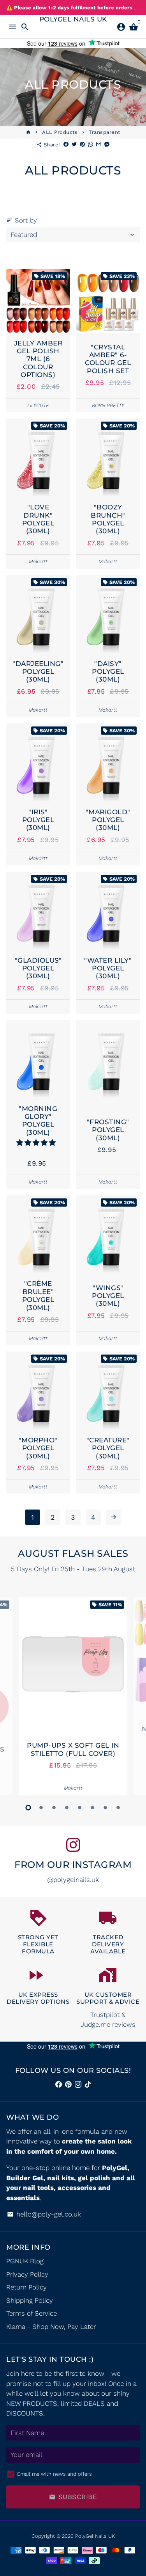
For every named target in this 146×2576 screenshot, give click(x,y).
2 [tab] (41, 1808)
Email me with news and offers (55, 2474)
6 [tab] (92, 1808)
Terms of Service (32, 2313)
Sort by (22, 220)
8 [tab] (118, 1808)
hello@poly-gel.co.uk (44, 2214)
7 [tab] (105, 1808)
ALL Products (60, 132)
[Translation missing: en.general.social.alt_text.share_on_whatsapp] (91, 145)
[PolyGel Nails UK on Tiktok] (88, 2085)
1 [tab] (28, 1808)
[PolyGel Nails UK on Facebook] (59, 2085)
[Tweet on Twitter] (74, 145)
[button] (37, 1143)
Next (132, 1695)
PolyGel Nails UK (95, 2536)
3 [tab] (54, 1808)
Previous (14, 1695)
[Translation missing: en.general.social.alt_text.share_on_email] (99, 145)
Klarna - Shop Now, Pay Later (51, 2327)
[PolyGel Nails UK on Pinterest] (68, 2085)
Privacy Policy (27, 2274)
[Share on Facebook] (66, 145)
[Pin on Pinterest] (82, 145)
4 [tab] (67, 1808)
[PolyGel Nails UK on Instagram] (73, 1845)
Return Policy (26, 2287)
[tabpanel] (73, 1696)
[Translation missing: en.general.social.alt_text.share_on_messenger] (107, 145)
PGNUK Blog (25, 2261)
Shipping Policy (30, 2300)
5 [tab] (80, 1808)
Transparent (105, 132)
